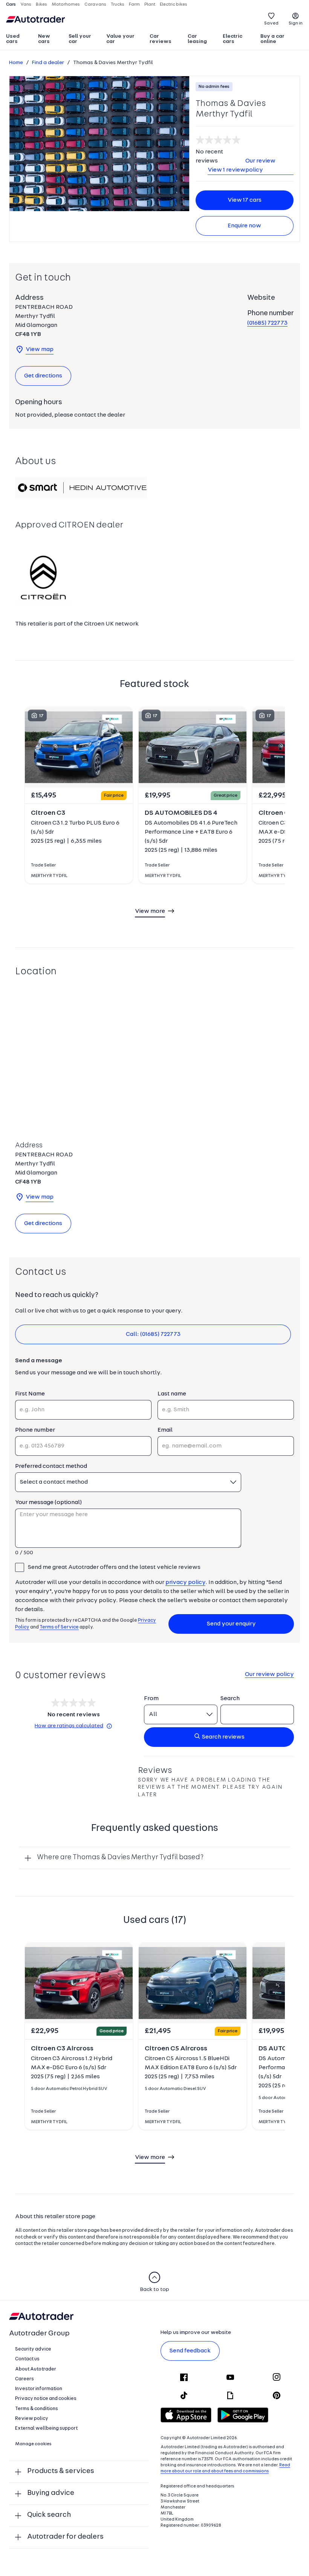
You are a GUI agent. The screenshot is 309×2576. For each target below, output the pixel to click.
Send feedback (190, 2351)
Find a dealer (48, 63)
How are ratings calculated (69, 1726)
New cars (44, 39)
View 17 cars (245, 200)
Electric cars (233, 39)
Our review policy (260, 166)
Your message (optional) (48, 1503)
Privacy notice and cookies (46, 2399)
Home (16, 63)
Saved (271, 23)
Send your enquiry (231, 1624)
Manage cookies (33, 2444)
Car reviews (161, 39)
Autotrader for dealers (65, 2537)
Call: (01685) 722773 (153, 1334)
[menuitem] (19, 40)
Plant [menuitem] (150, 5)
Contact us (27, 2359)
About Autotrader (36, 2369)
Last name (172, 1394)
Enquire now (244, 226)
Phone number (35, 1430)
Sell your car (80, 39)
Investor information (39, 2389)
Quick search (49, 2515)
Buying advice (51, 2493)
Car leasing (197, 39)
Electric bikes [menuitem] (174, 5)
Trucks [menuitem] (118, 5)
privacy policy (185, 1582)
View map (40, 350)
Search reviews (223, 1737)
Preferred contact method (51, 1466)
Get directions (43, 376)
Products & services (61, 2471)
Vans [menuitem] (26, 5)
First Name (30, 1394)
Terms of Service (59, 1627)
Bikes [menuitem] (41, 5)
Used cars (13, 39)
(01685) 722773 (267, 323)
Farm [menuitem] (134, 5)
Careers (24, 2379)
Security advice (33, 2349)
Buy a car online (272, 39)
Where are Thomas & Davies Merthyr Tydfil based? (120, 1858)
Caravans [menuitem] (95, 5)
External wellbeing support (46, 2428)
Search (230, 1699)
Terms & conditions (37, 2409)
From (151, 1699)
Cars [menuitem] (11, 5)
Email (165, 1430)
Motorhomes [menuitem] (66, 5)
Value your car (120, 39)
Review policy (32, 2419)
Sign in (296, 23)
